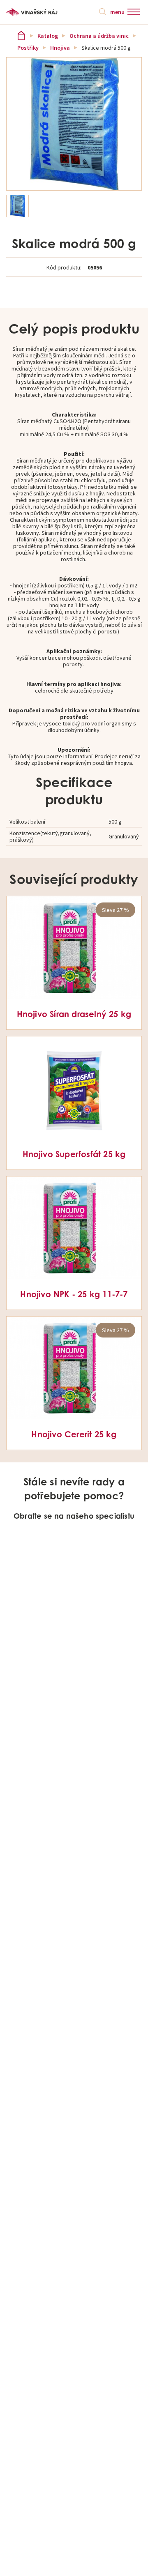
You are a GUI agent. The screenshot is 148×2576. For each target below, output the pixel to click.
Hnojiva (60, 48)
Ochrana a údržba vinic (99, 36)
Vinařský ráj (21, 36)
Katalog (48, 36)
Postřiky (28, 48)
